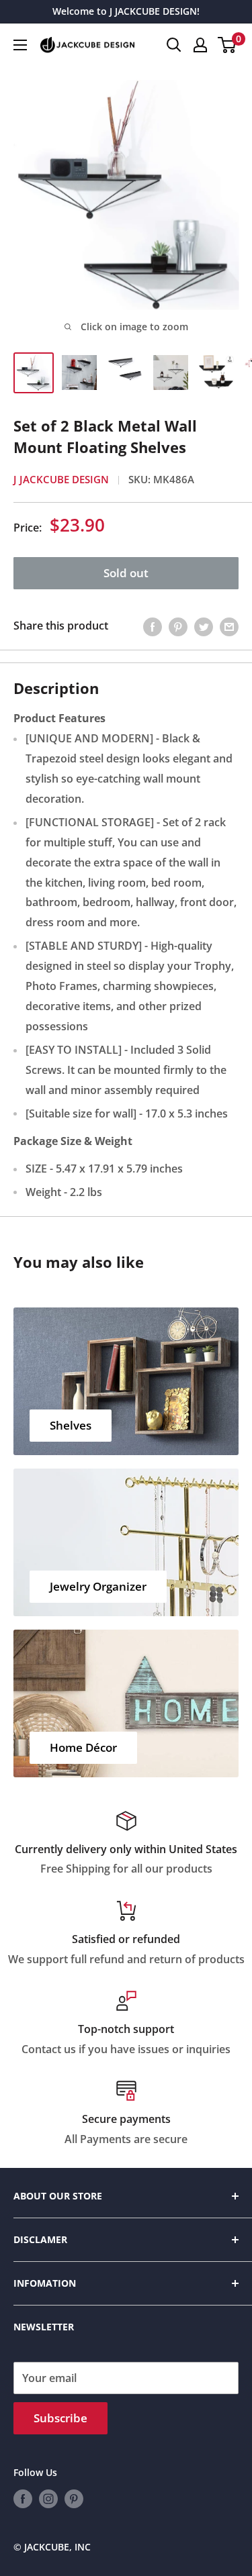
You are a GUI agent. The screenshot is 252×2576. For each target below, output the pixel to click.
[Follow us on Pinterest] (74, 2498)
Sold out (126, 573)
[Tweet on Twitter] (204, 626)
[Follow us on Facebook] (23, 2498)
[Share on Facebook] (153, 626)
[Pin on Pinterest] (178, 626)
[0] (227, 45)
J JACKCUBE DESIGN (61, 479)
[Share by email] (229, 626)
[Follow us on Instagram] (48, 2498)
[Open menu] (20, 45)
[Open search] (174, 45)
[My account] (200, 45)
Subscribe (60, 2418)
